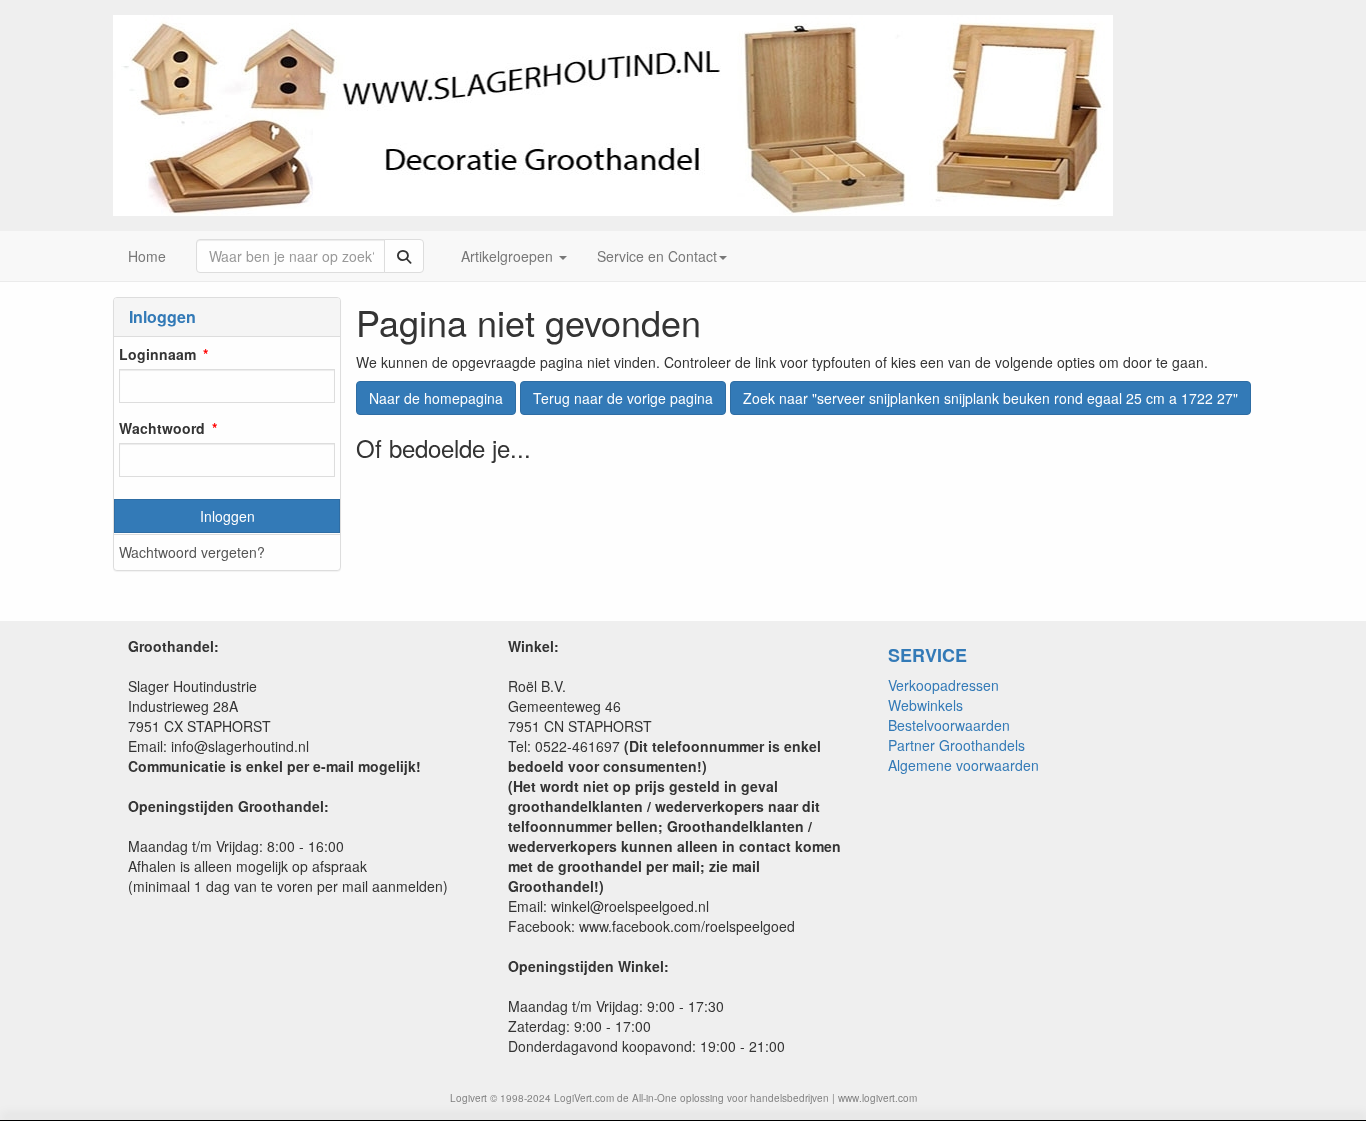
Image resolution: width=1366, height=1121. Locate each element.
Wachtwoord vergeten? (192, 552)
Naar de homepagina (436, 398)
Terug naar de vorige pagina (623, 398)
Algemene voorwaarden (963, 765)
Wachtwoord (162, 428)
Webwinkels (925, 705)
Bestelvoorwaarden (949, 725)
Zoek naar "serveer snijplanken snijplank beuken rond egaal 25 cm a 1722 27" (990, 398)
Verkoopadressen (943, 685)
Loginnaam (157, 354)
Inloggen (227, 516)
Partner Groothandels (956, 745)
